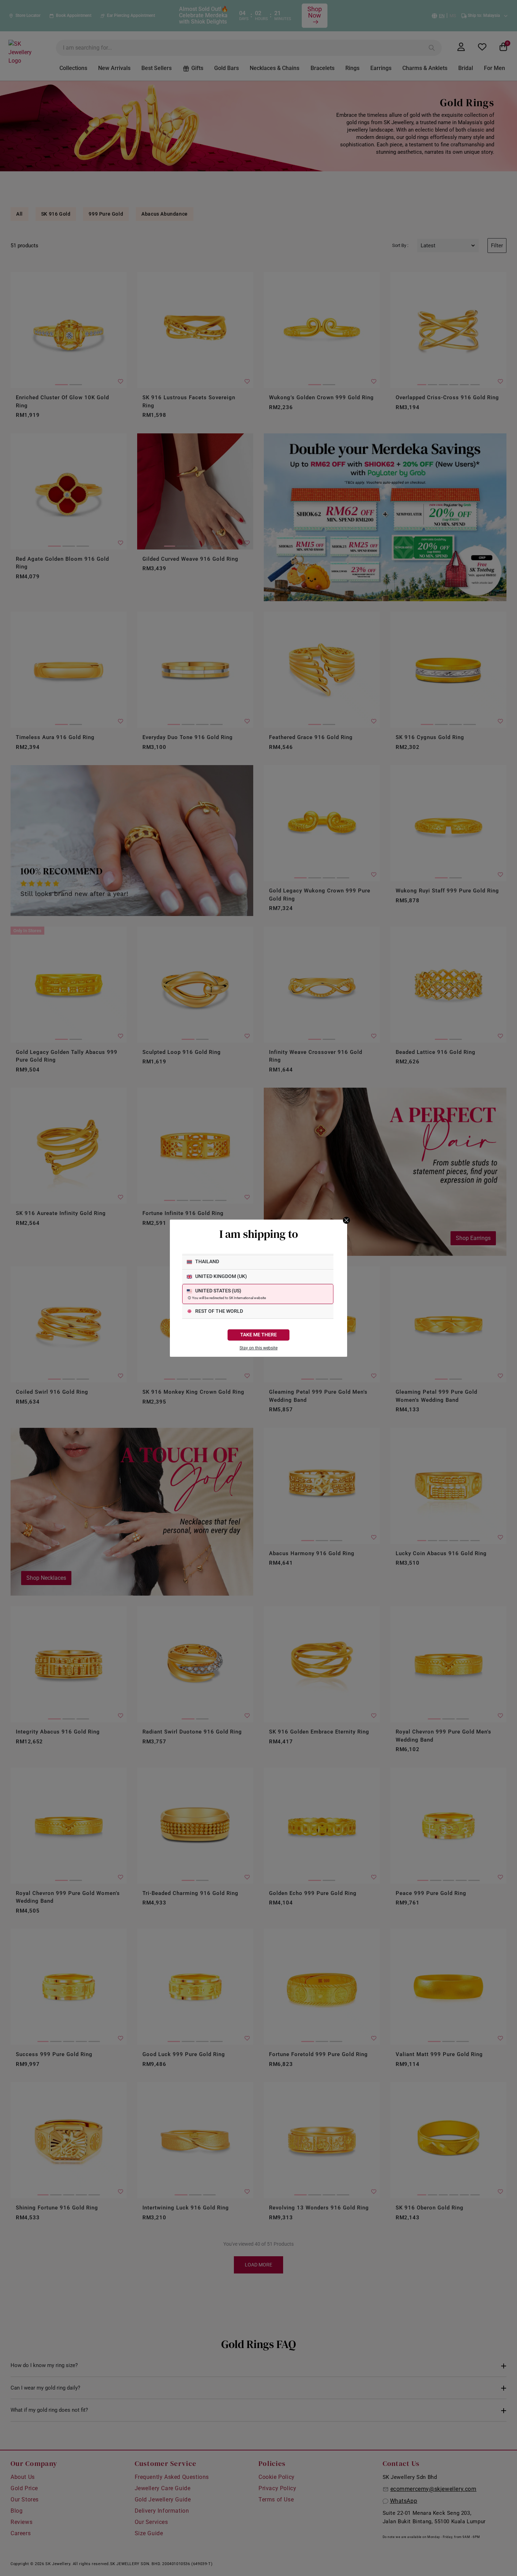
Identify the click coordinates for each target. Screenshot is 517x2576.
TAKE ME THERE (258, 1335)
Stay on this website (258, 1348)
